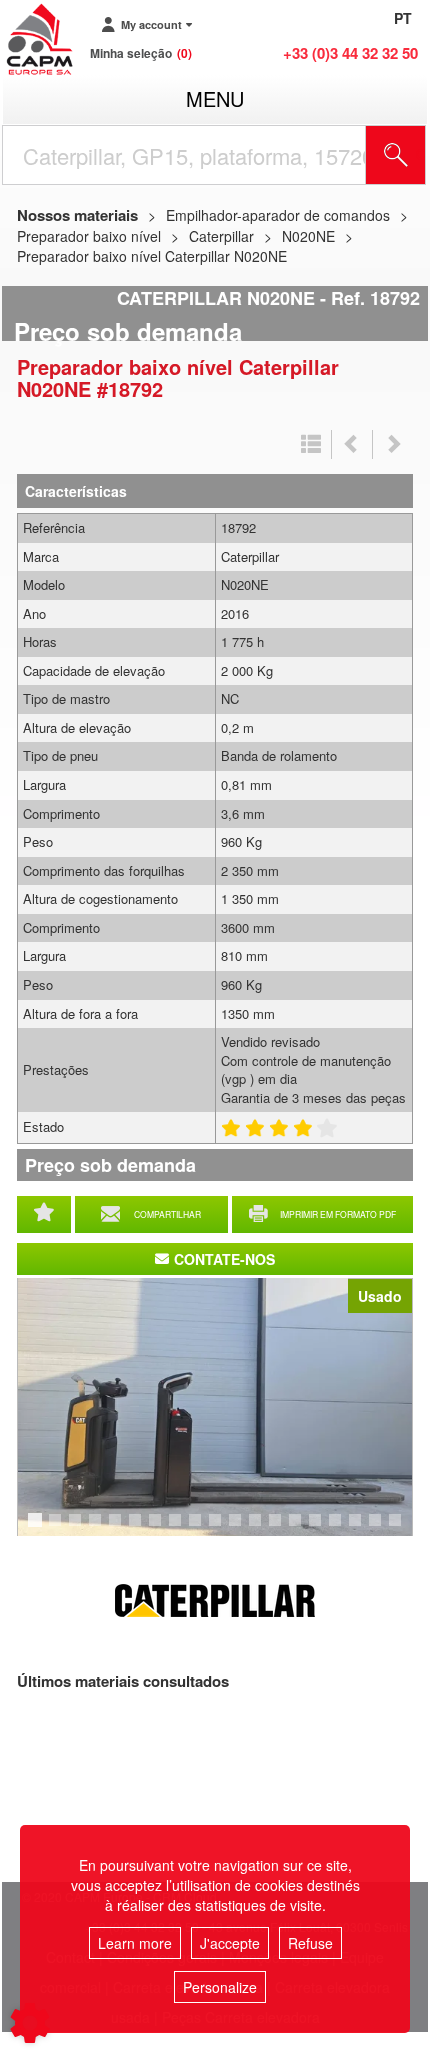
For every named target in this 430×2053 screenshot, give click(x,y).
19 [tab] (402, 1529)
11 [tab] (242, 1529)
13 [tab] (282, 1529)
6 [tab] (138, 1529)
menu (215, 98)
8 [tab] (178, 1529)
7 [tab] (158, 1529)
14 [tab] (302, 1529)
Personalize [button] (220, 1987)
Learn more (135, 1943)
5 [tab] (118, 1529)
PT (403, 18)
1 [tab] (38, 1529)
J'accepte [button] (230, 1943)
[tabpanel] (215, 1407)
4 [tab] (98, 1529)
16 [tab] (342, 1529)
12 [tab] (262, 1529)
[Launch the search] (396, 155)
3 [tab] (78, 1529)
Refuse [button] (310, 1943)
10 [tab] (222, 1529)
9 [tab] (198, 1529)
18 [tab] (382, 1529)
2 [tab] (58, 1529)
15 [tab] (322, 1529)
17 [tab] (362, 1529)
